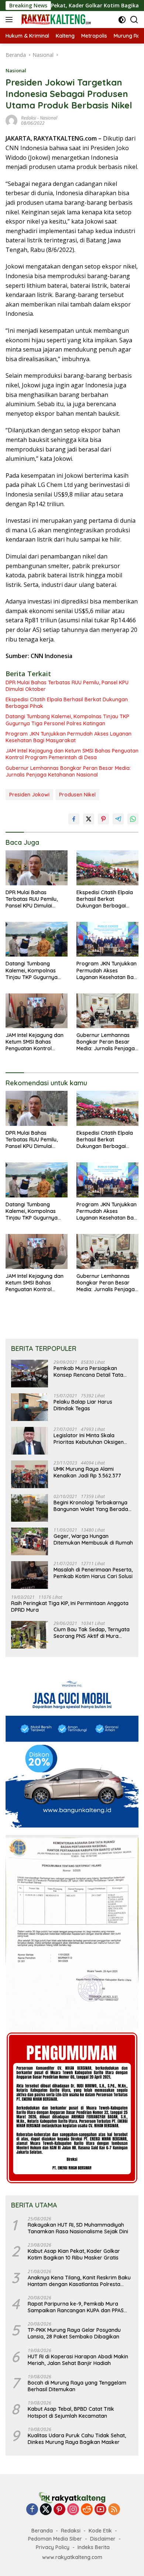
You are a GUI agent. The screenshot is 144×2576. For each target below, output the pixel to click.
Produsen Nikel (77, 795)
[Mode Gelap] (122, 20)
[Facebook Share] (74, 819)
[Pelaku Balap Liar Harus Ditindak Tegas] (30, 1407)
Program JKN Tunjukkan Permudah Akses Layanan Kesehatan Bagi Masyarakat (68, 737)
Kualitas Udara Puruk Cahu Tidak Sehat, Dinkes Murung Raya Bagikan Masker (77, 2439)
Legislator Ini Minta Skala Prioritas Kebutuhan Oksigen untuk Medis (89, 1439)
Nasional (16, 70)
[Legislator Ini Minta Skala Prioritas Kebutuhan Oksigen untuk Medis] (30, 1441)
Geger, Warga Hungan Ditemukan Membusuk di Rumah (93, 1539)
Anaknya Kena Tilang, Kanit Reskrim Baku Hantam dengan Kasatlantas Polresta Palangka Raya (79, 2281)
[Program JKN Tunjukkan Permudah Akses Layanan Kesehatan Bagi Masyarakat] (107, 939)
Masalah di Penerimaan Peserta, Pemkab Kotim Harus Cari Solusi (93, 1573)
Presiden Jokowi (29, 795)
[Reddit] (87, 2510)
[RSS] (114, 2510)
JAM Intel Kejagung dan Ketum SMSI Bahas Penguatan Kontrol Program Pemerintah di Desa (72, 754)
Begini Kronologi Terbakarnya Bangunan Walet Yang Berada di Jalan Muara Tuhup (91, 1506)
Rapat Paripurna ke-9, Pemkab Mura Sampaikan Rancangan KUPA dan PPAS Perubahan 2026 (76, 2307)
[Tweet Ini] (89, 819)
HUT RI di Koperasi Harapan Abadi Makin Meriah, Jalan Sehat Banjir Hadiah (78, 2360)
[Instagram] (73, 2510)
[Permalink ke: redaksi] (11, 120)
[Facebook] (32, 2510)
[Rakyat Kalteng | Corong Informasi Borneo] (55, 20)
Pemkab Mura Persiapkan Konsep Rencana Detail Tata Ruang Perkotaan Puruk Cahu (90, 1372)
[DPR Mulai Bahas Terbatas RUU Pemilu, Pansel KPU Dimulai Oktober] (37, 868)
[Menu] (11, 20)
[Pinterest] (59, 2510)
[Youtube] (100, 2510)
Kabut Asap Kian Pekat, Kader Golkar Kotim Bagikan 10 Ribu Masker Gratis (74, 2254)
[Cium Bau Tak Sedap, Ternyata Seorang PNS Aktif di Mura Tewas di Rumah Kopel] (30, 1635)
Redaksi (71, 2531)
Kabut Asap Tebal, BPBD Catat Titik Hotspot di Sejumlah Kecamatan (71, 2412)
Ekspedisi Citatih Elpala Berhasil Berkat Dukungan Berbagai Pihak (67, 703)
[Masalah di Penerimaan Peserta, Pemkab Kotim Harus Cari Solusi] (30, 1575)
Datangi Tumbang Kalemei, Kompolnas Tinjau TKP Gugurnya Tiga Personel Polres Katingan (67, 720)
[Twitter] (46, 2510)
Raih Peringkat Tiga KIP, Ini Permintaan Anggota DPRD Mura (70, 1607)
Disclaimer (103, 2539)
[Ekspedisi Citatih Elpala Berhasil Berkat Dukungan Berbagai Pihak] (107, 868)
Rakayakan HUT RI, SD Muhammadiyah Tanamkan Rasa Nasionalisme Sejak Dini (78, 2228)
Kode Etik (100, 2531)
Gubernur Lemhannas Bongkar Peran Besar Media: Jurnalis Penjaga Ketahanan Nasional (68, 771)
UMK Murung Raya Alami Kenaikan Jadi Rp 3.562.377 (87, 1472)
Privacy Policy (53, 2547)
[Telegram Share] (118, 819)
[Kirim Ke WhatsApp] (133, 819)
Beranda (42, 2531)
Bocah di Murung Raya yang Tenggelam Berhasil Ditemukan (77, 2386)
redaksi (29, 118)
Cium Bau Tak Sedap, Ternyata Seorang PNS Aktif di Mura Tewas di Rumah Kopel (92, 1633)
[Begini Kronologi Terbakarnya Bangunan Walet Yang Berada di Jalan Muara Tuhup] (30, 1508)
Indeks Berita (94, 2547)
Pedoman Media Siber (55, 2539)
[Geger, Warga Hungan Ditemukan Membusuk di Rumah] (30, 1541)
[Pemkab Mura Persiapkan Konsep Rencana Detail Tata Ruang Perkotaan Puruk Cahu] (30, 1374)
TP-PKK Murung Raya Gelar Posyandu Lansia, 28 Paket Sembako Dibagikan (74, 2333)
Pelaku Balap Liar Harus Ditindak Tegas (83, 1405)
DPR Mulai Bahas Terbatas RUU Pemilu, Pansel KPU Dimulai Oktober (67, 686)
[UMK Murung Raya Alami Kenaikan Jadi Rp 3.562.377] (30, 1474)
